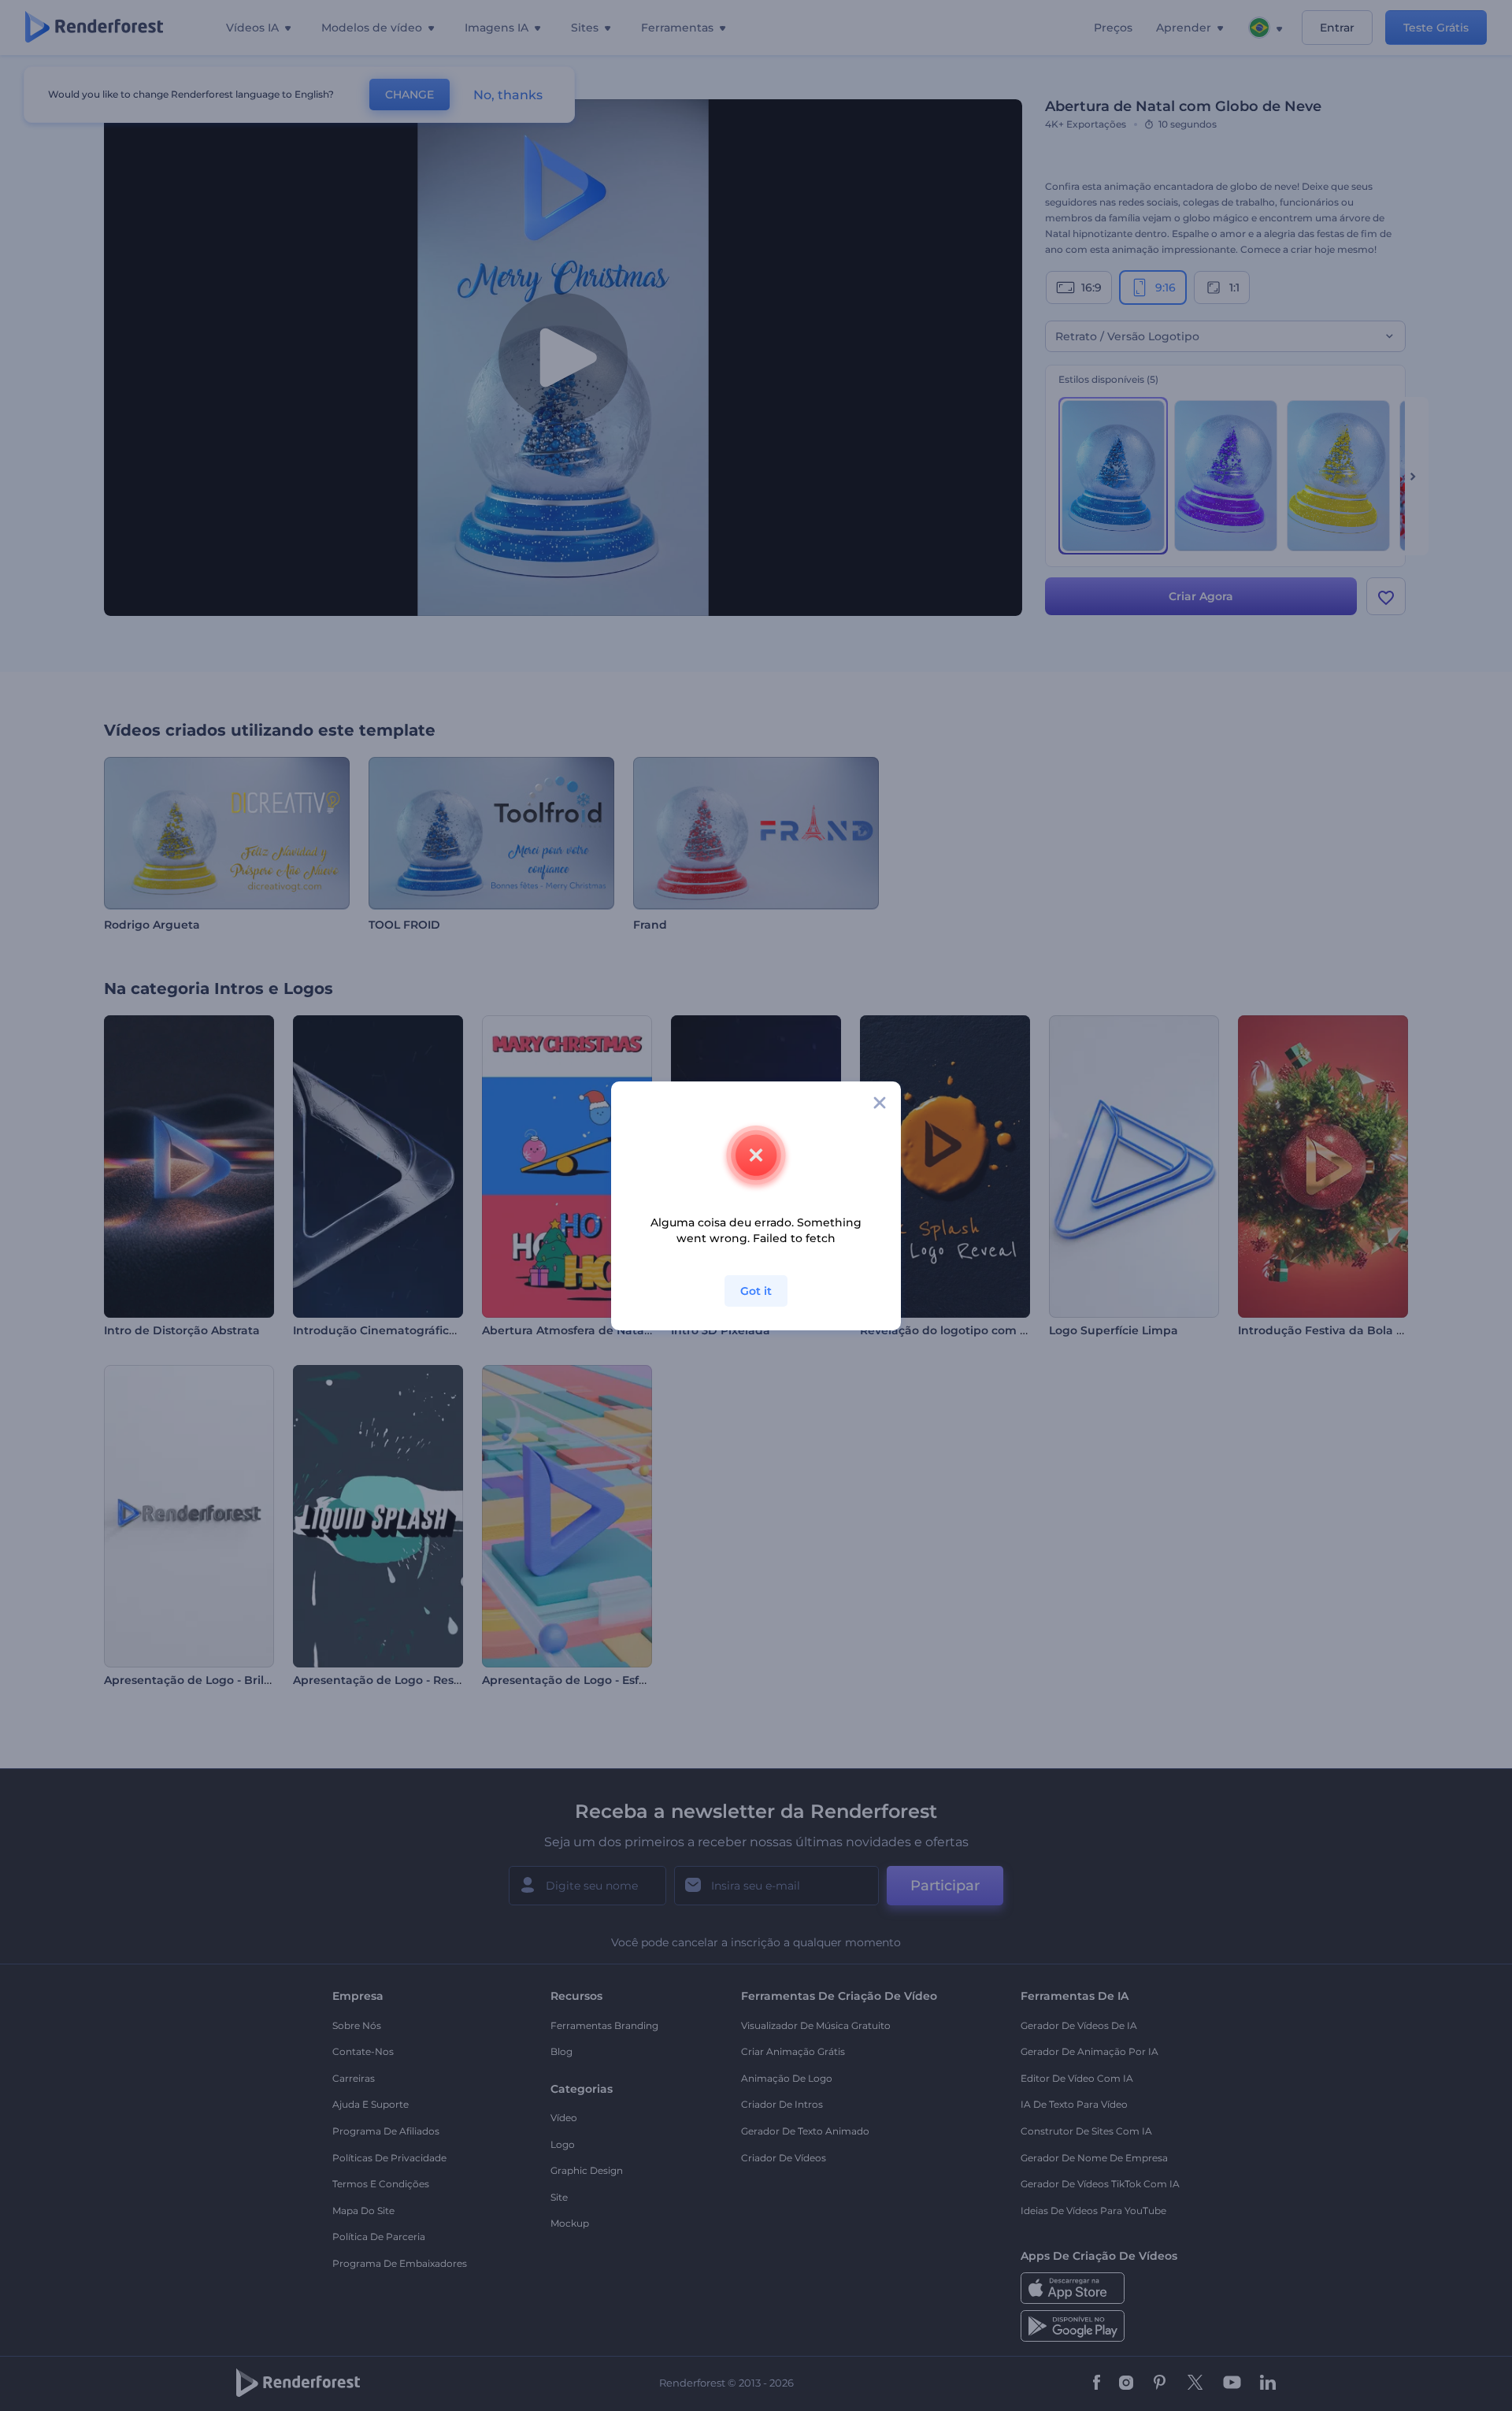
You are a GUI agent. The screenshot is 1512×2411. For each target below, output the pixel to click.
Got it (756, 1291)
